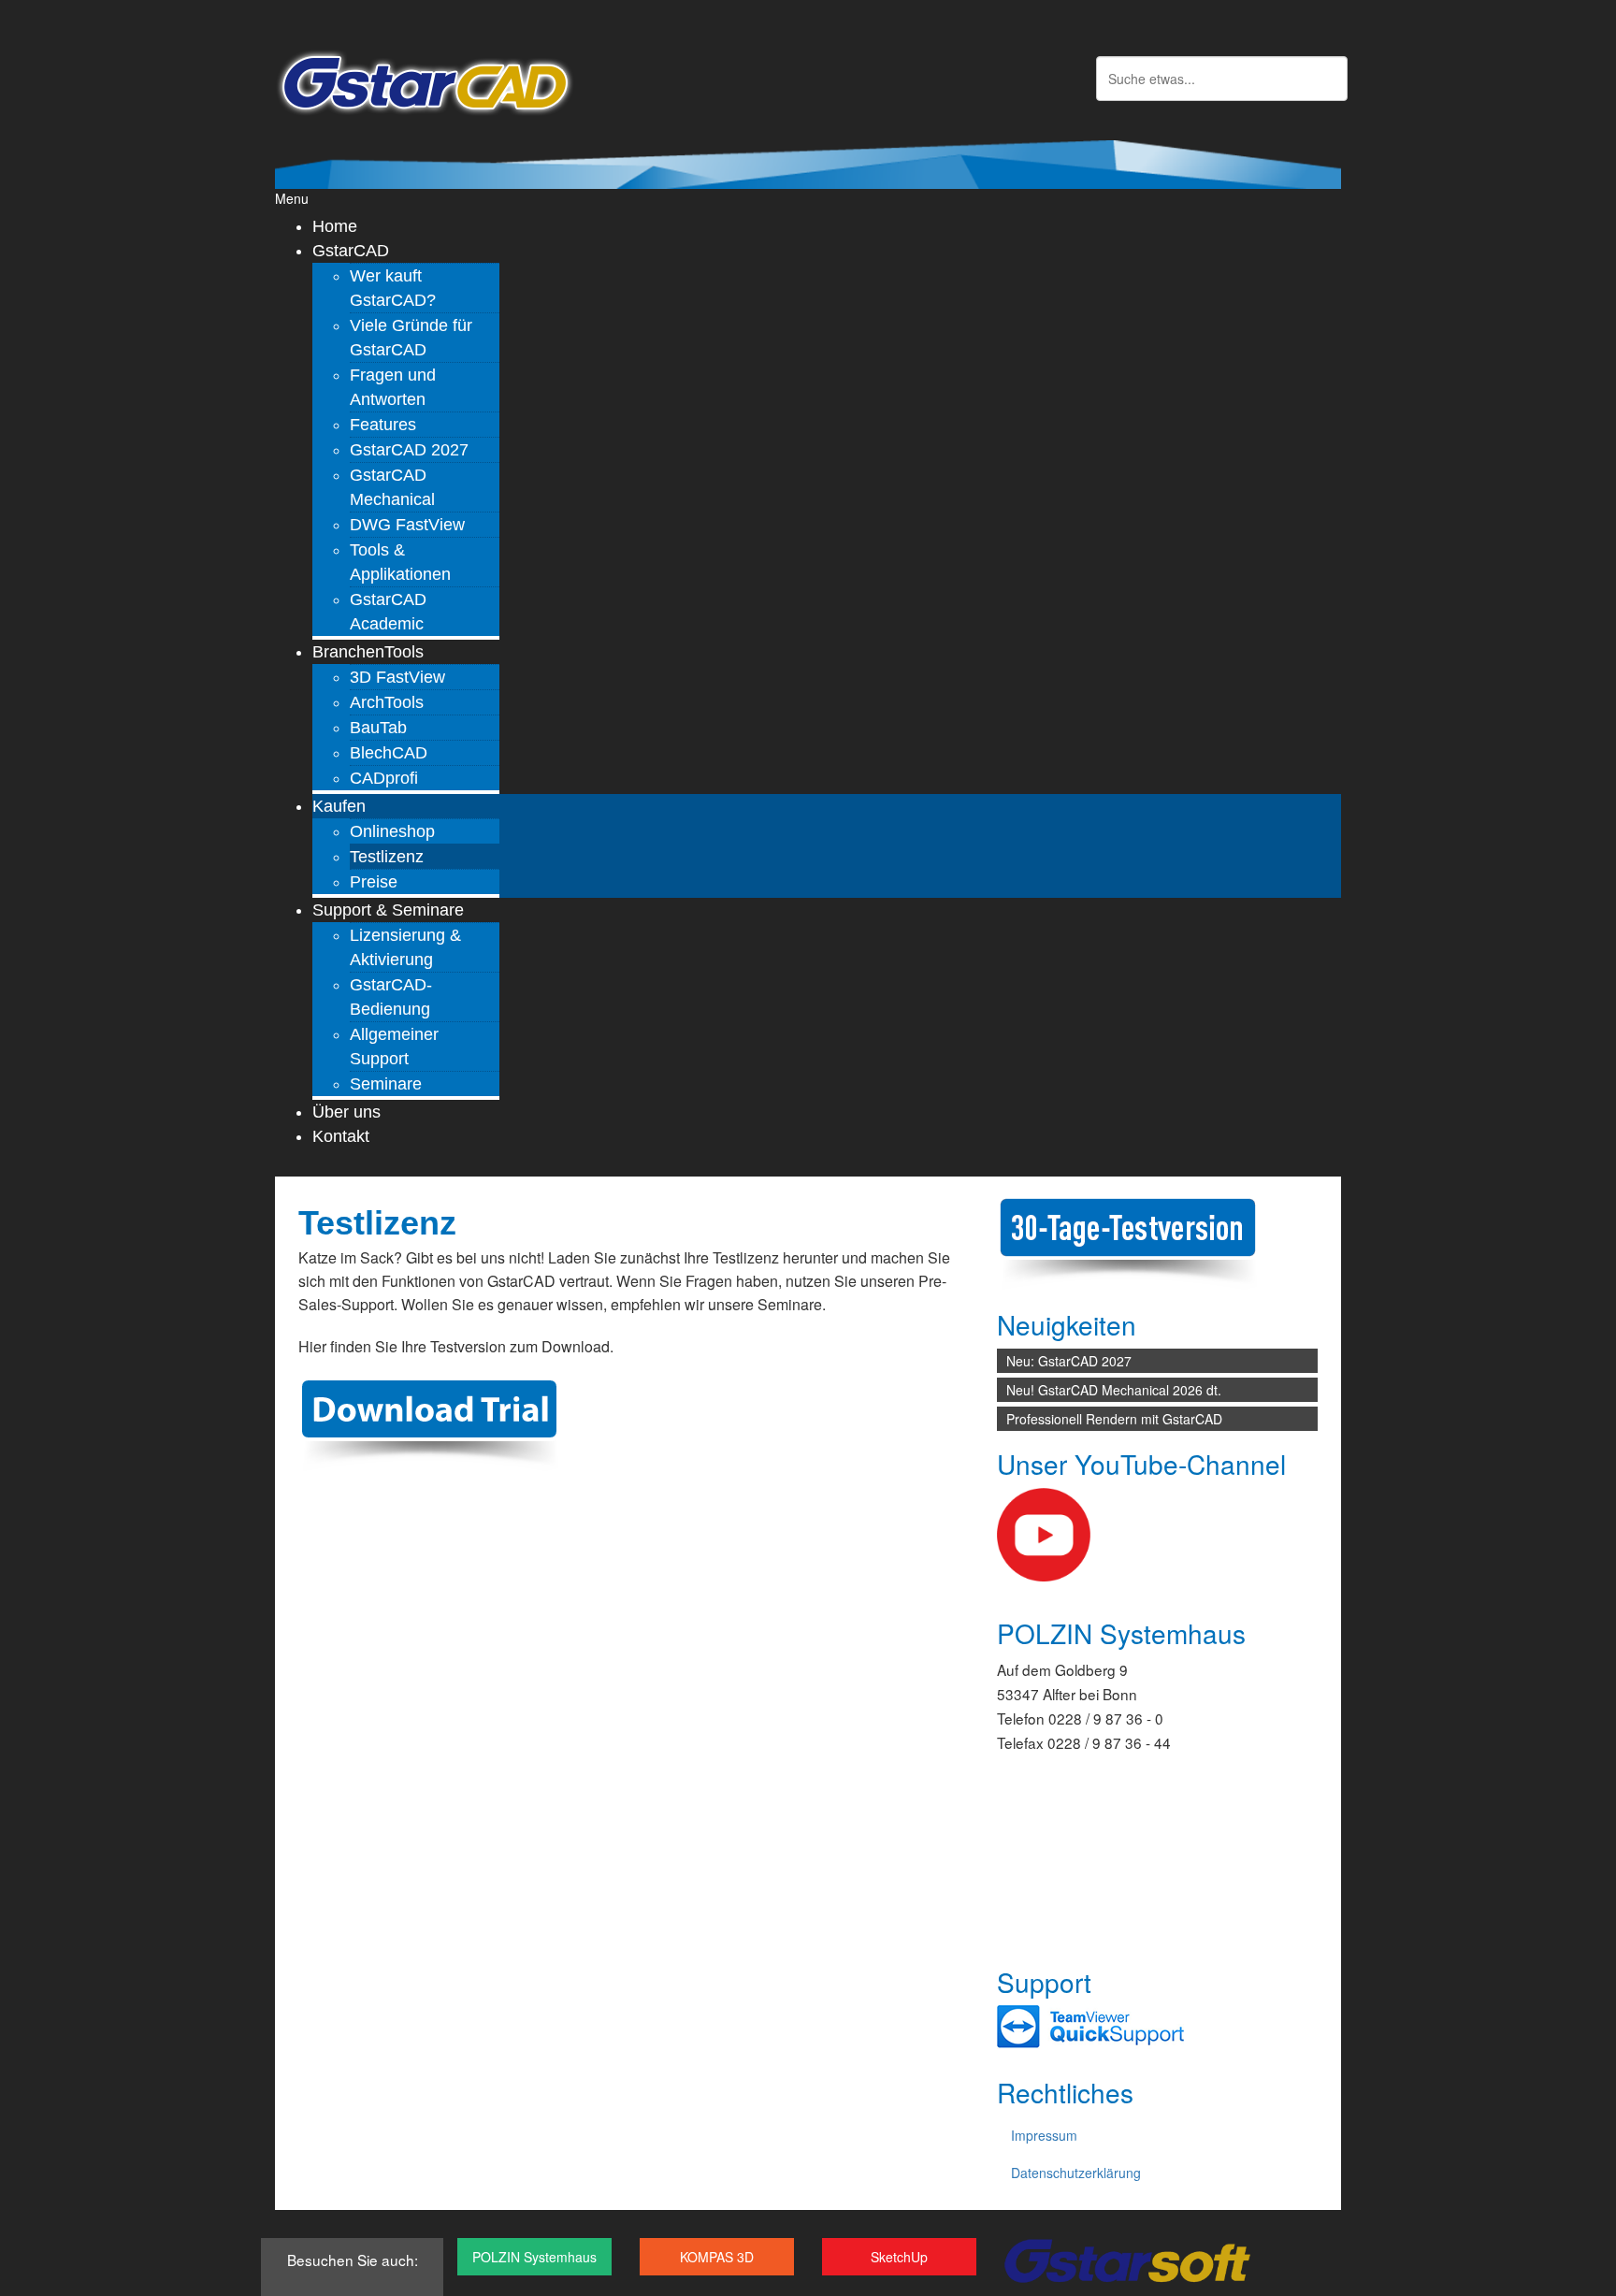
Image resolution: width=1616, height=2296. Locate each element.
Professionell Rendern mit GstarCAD (1114, 1419)
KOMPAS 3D (717, 2257)
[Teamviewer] (1090, 2026)
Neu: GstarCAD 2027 (1069, 1361)
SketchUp (899, 2257)
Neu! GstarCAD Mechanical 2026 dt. (1114, 1390)
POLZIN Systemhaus (534, 2257)
